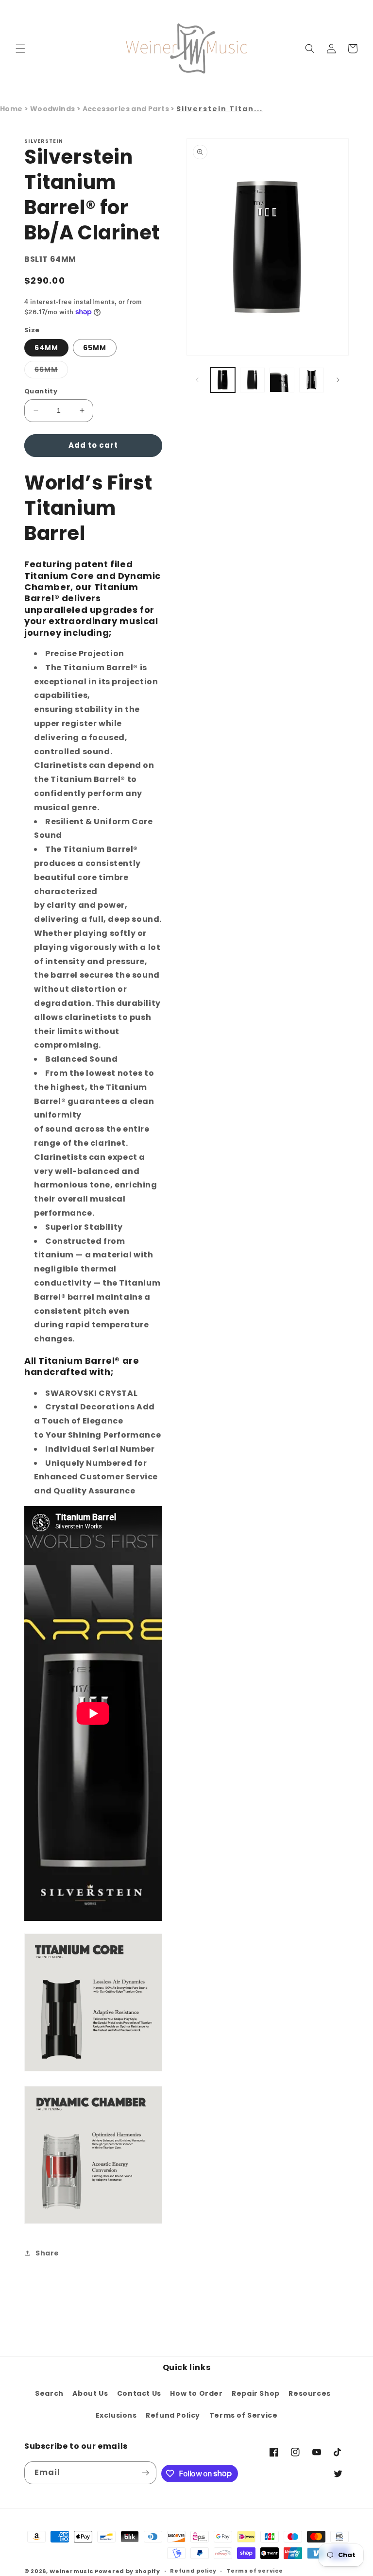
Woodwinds (53, 109)
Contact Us (139, 2393)
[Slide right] (338, 380)
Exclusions (116, 2415)
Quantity (41, 391)
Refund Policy (173, 2415)
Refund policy (193, 2571)
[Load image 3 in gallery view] (282, 380)
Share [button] (47, 2253)
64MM (46, 348)
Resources (309, 2393)
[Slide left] (197, 380)
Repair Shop (256, 2393)
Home (11, 109)
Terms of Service (244, 2415)
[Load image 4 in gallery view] (312, 380)
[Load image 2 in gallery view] (252, 380)
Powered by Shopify (127, 2571)
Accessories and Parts (127, 109)
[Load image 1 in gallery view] (223, 380)
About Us (90, 2393)
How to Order (196, 2393)
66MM (51, 371)
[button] (20, 49)
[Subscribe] (145, 2473)
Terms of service (254, 2571)
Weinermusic (71, 2571)
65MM (95, 348)
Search (49, 2393)
